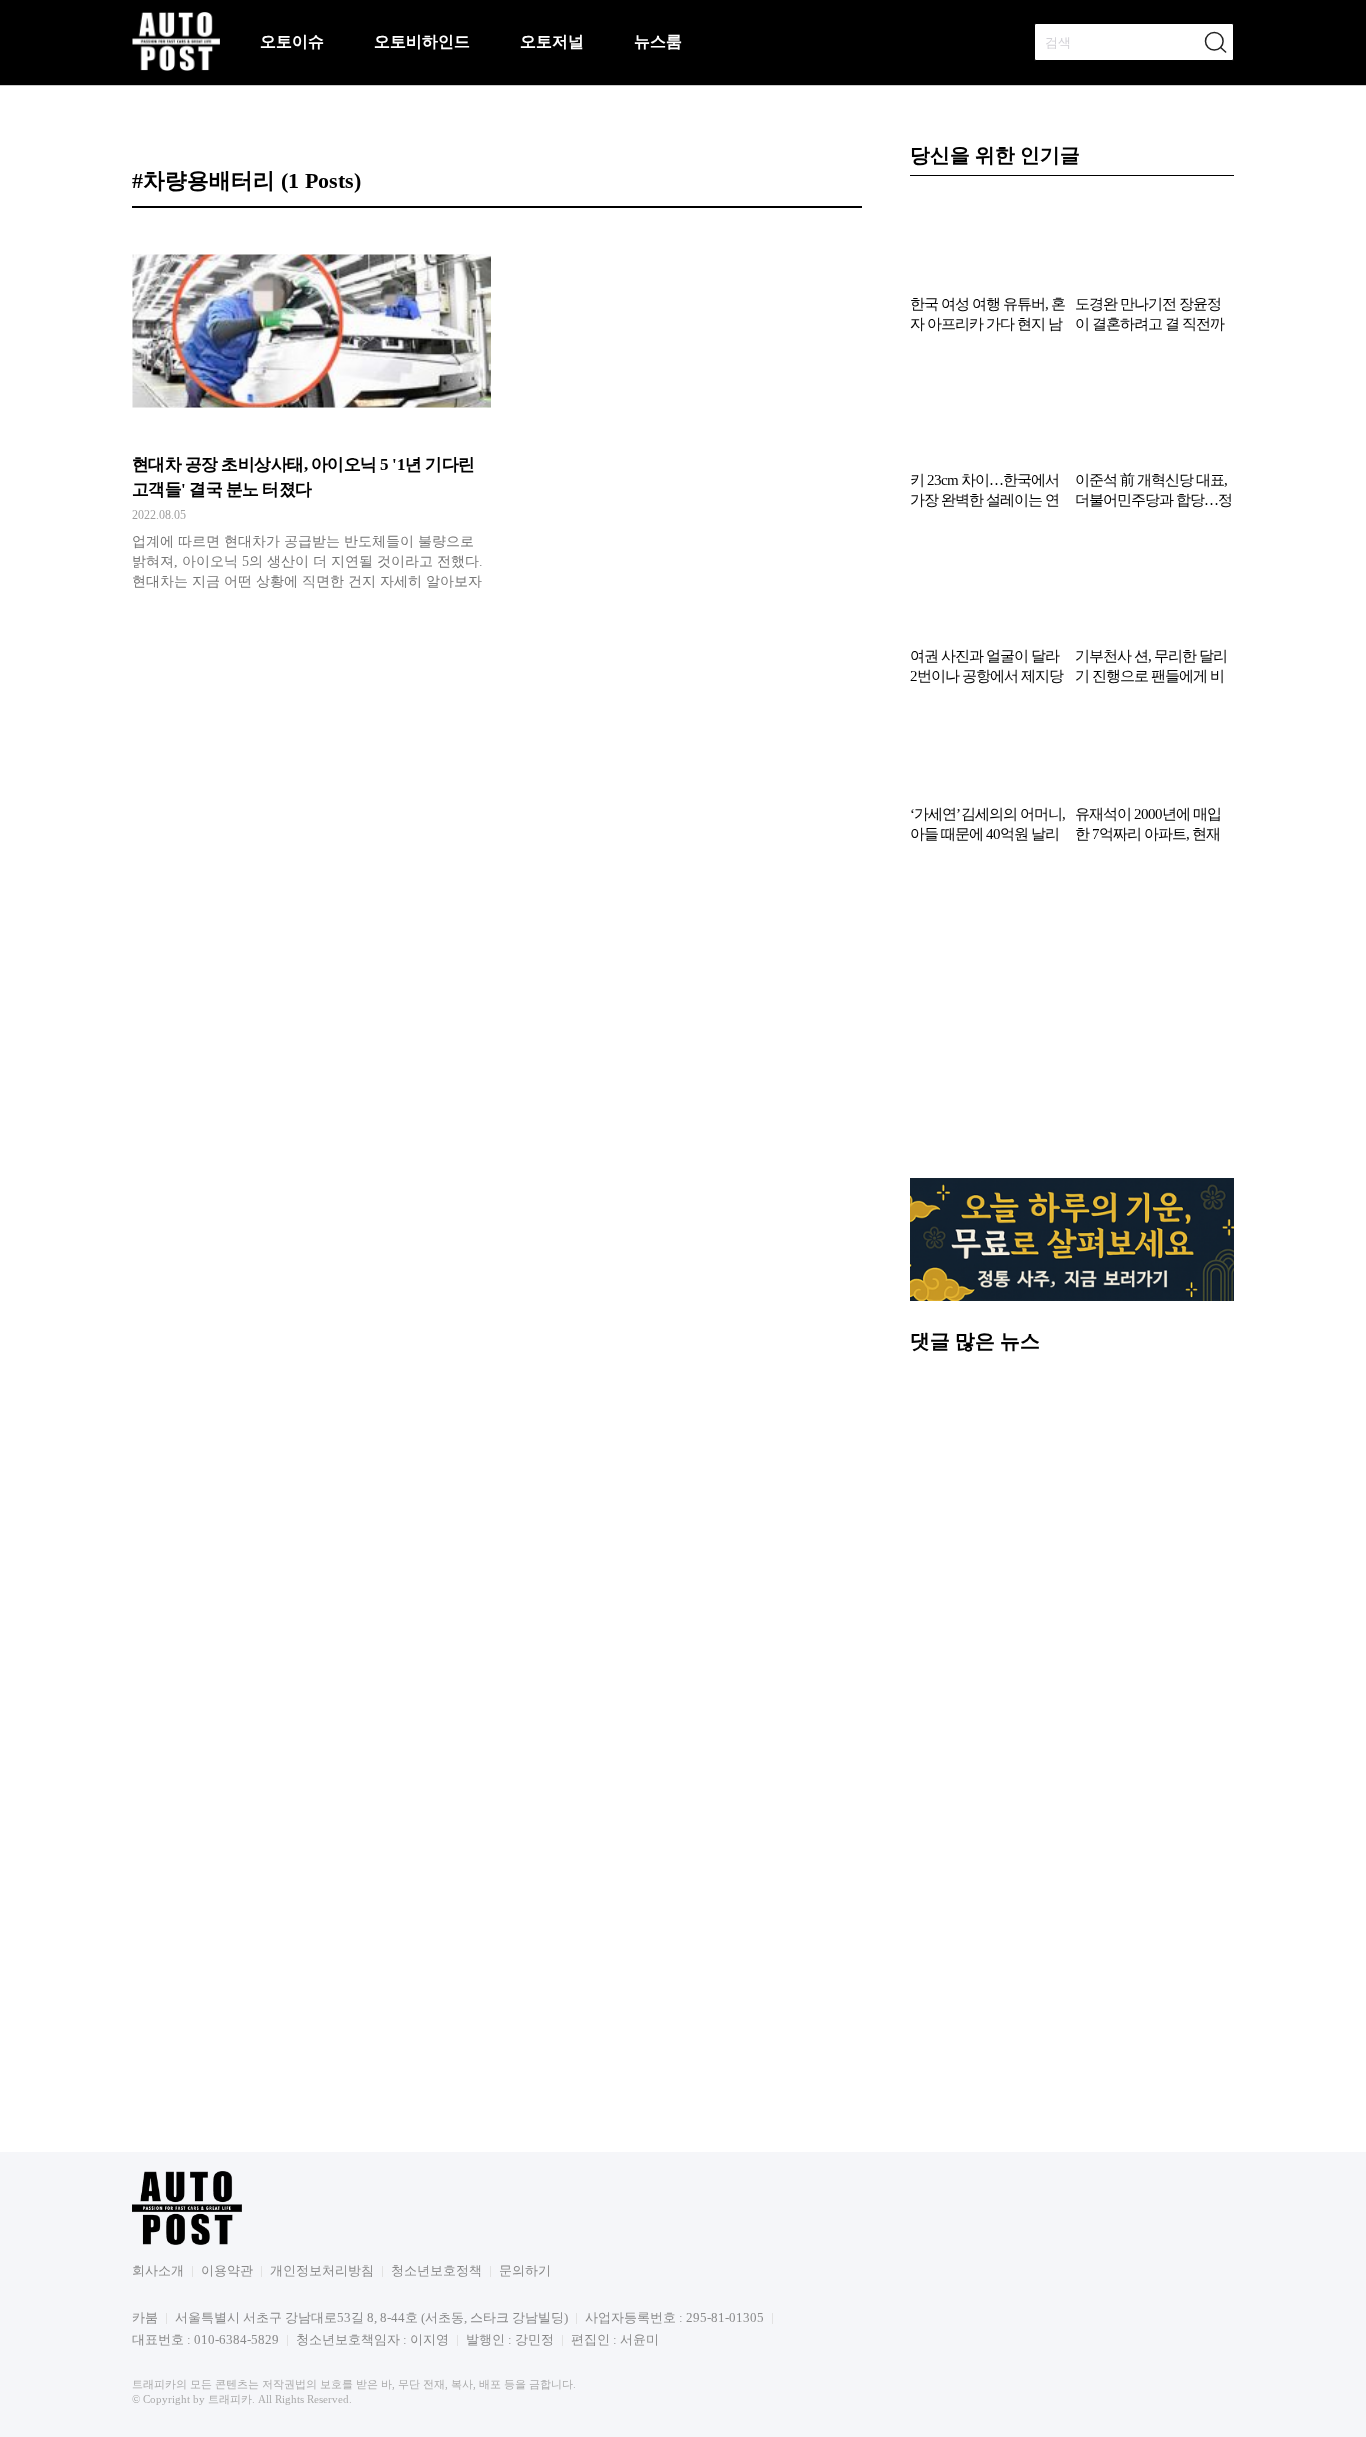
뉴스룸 (658, 41)
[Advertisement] (1072, 1021)
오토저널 (552, 41)
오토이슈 (292, 41)
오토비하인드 (422, 41)
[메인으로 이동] (176, 67)
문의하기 (525, 2270)
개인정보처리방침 (322, 2270)
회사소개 (158, 2270)
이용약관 (227, 2270)
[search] (1215, 42)
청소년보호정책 (436, 2270)
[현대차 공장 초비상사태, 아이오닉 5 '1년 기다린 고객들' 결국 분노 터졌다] (311, 415)
